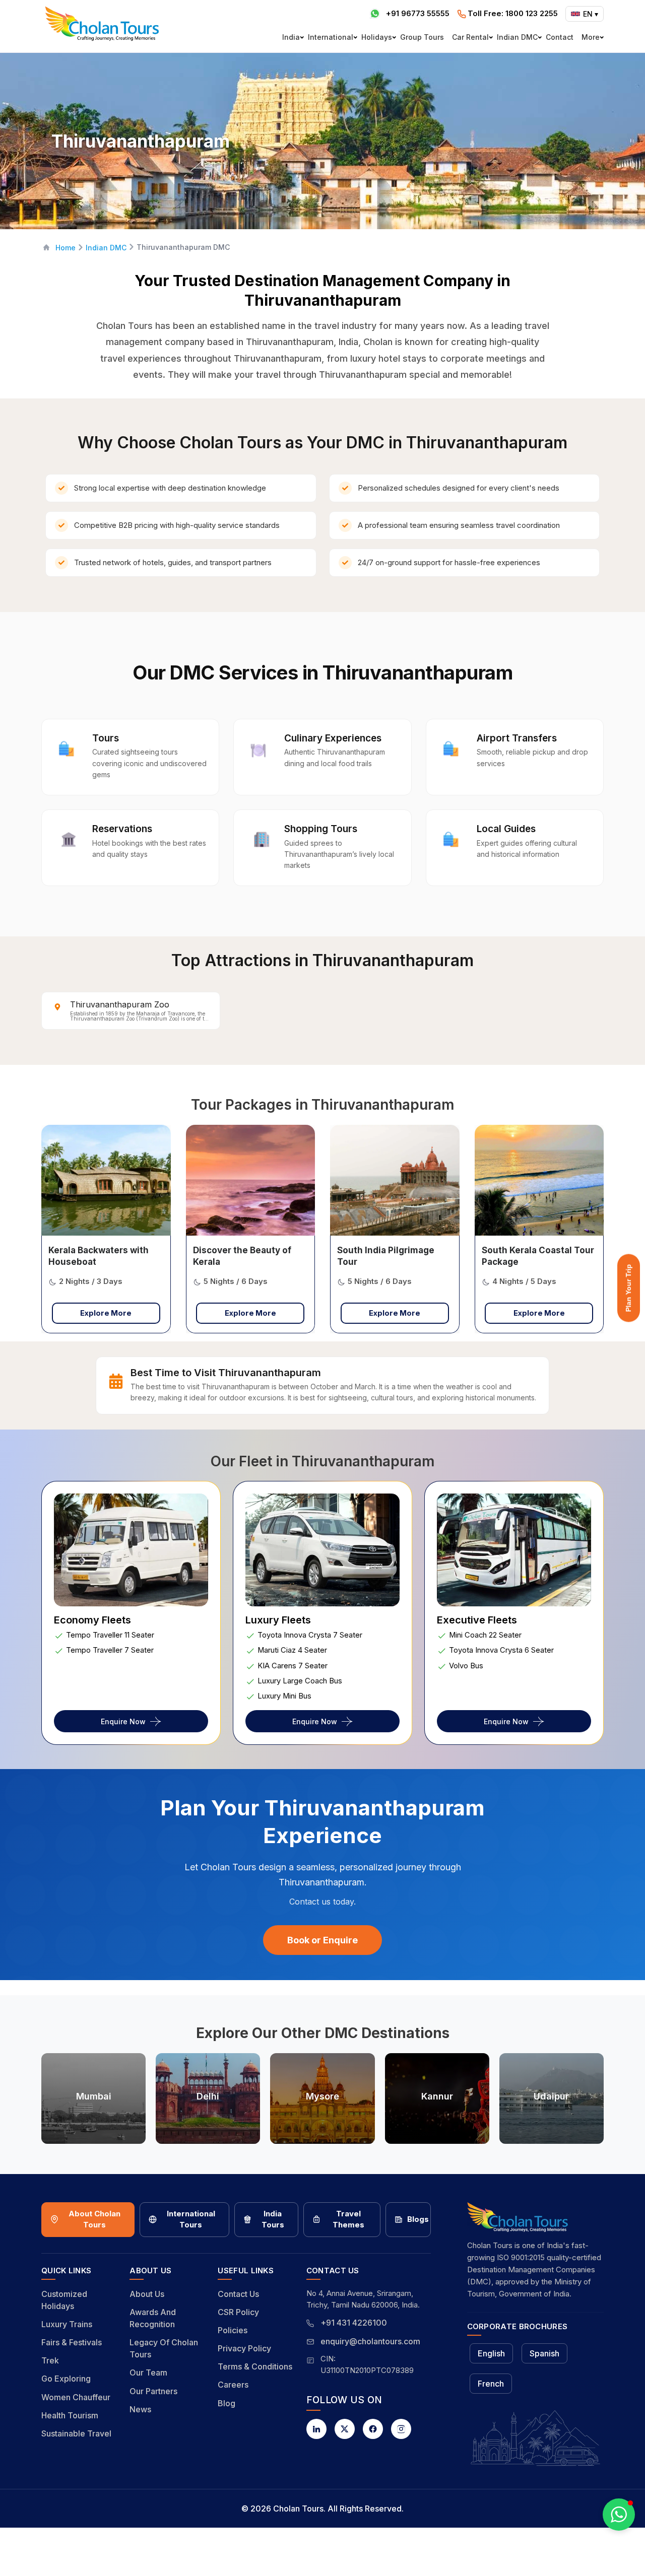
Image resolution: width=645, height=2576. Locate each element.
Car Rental (470, 37)
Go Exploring (66, 2379)
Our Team (148, 2372)
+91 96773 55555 (418, 13)
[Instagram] (401, 2429)
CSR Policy (238, 2312)
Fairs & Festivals (72, 2342)
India (291, 37)
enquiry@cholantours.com (370, 2341)
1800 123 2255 (513, 13)
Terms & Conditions (255, 2366)
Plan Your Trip (628, 1288)
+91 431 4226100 (354, 2323)
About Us (147, 2294)
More (591, 37)
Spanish (544, 2353)
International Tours (191, 2219)
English (491, 2353)
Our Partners (153, 2391)
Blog (227, 2403)
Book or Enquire (322, 1940)
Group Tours (422, 37)
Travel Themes (348, 2219)
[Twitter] (345, 2429)
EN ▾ (591, 14)
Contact (560, 37)
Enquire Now (123, 1721)
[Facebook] (373, 2429)
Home (66, 248)
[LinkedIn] (316, 2429)
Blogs (418, 2219)
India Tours (273, 2219)
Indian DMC (517, 37)
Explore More (106, 1313)
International (331, 37)
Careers (233, 2385)
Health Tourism (70, 2415)
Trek (50, 2360)
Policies (233, 2330)
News (140, 2409)
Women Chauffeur (76, 2397)
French (491, 2384)
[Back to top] (603, 2541)
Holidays (377, 37)
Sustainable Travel (76, 2433)
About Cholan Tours (94, 2219)
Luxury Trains (67, 2324)
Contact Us (238, 2294)
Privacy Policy (244, 2348)
